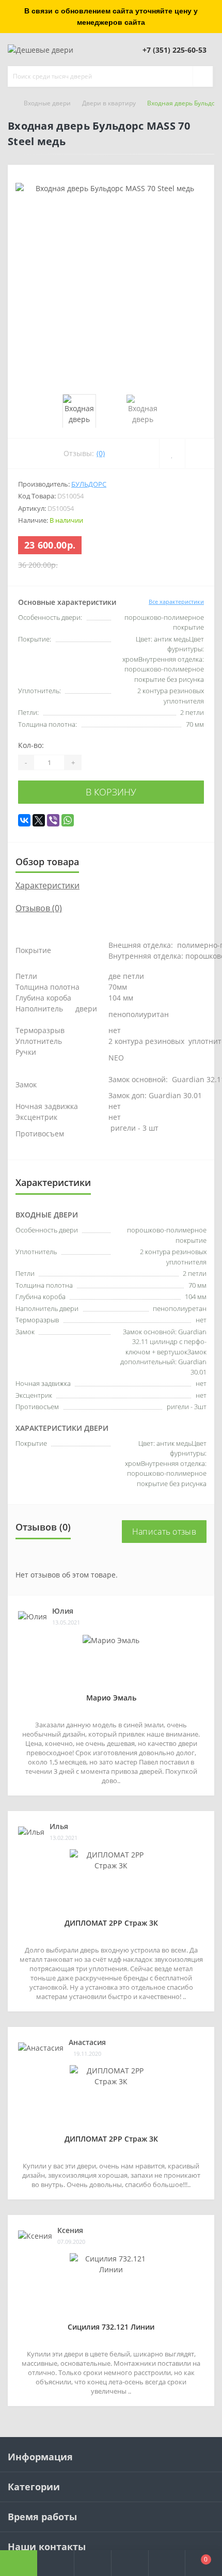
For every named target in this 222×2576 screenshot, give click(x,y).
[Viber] (53, 820)
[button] (92, 2563)
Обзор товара (47, 862)
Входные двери (47, 103)
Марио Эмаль (111, 1698)
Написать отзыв (164, 1532)
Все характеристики (176, 602)
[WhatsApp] (68, 820)
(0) (101, 453)
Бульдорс (89, 484)
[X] (39, 820)
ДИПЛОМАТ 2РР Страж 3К (111, 1923)
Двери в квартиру (109, 103)
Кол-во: (31, 745)
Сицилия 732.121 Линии (111, 2327)
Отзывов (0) (39, 908)
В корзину (111, 792)
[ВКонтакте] (24, 820)
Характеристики (47, 885)
